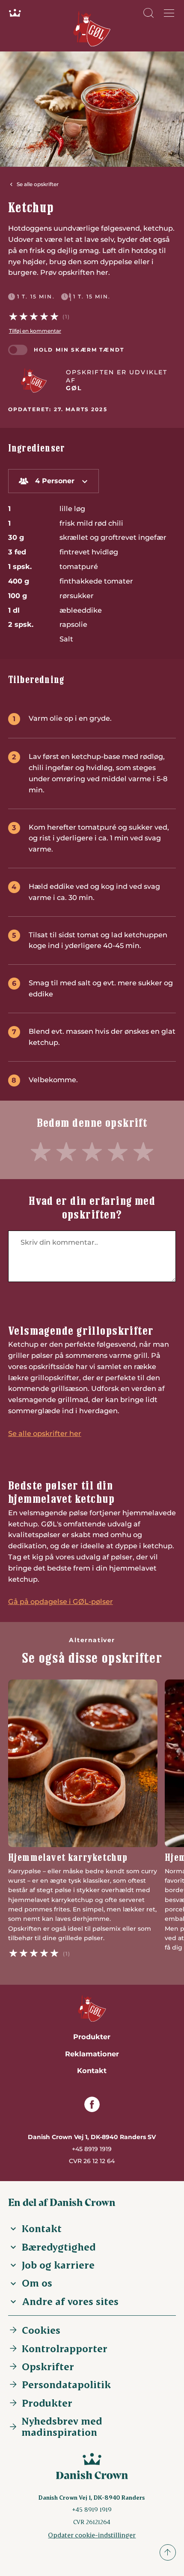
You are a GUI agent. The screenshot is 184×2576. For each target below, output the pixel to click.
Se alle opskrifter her (45, 1433)
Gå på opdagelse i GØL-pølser (61, 1601)
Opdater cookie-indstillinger (92, 2535)
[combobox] (53, 481)
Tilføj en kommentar (35, 331)
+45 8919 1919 (92, 2149)
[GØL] (34, 380)
